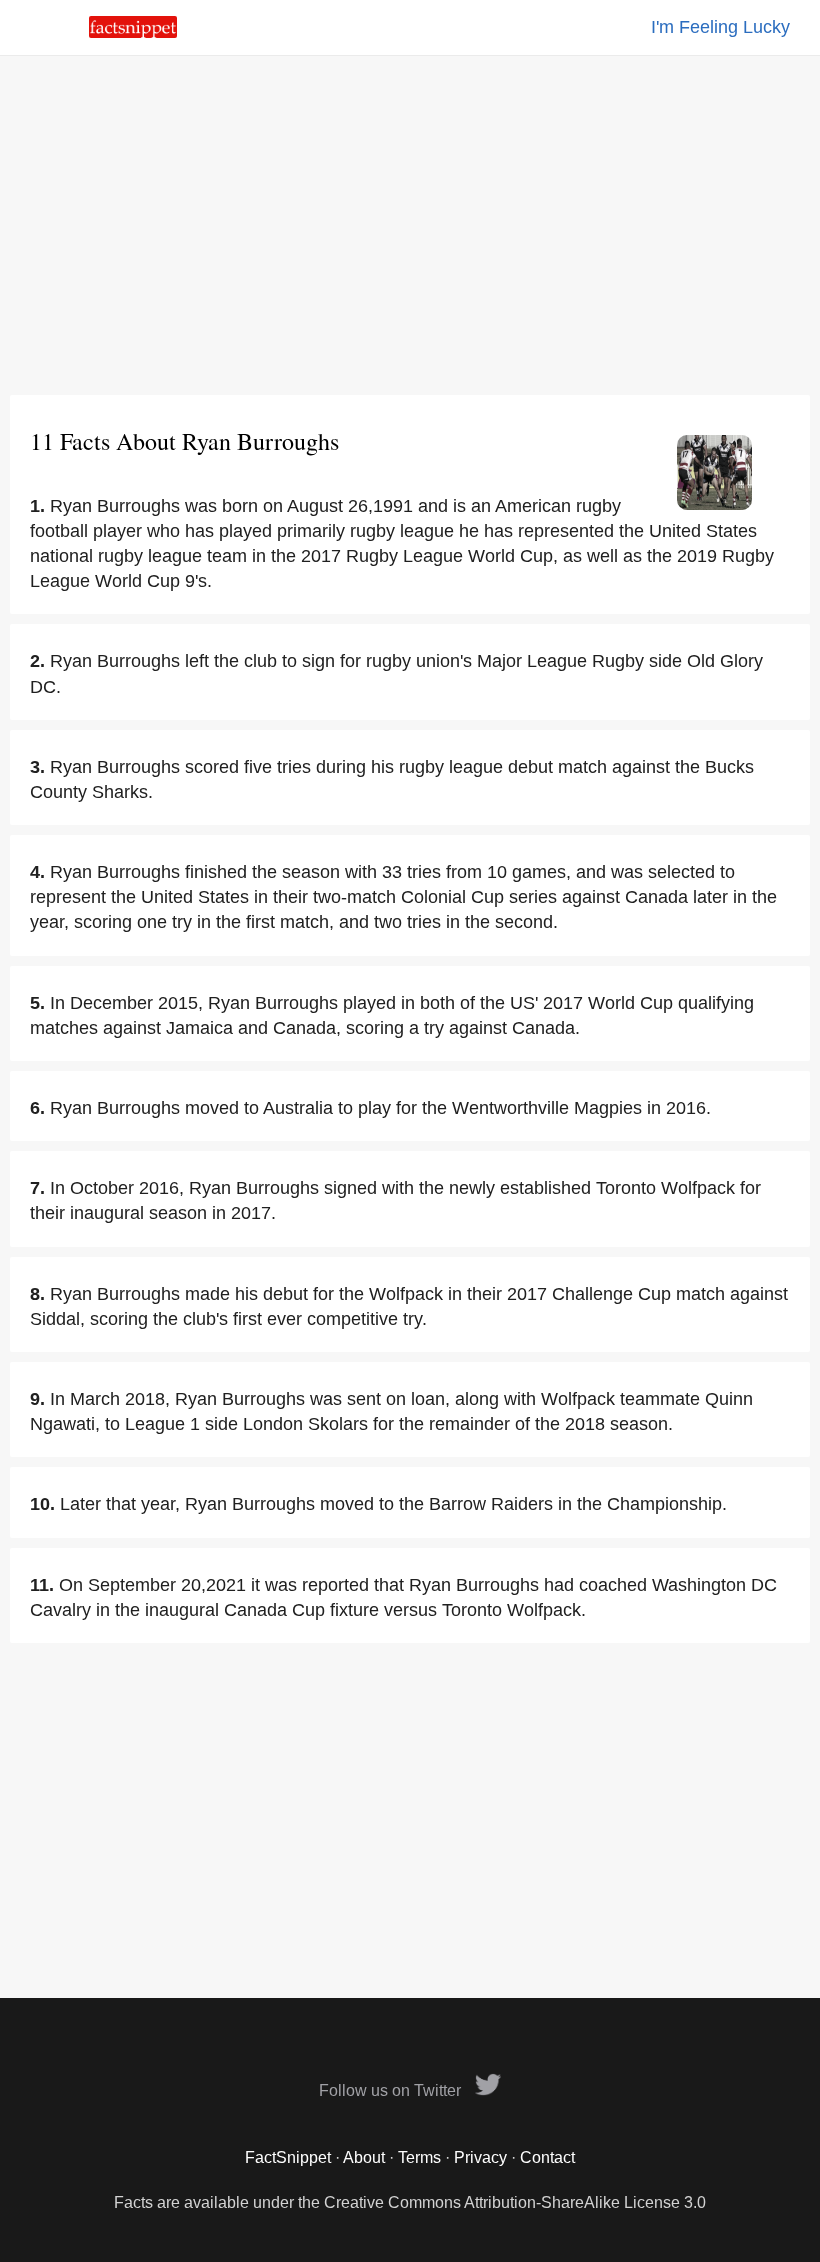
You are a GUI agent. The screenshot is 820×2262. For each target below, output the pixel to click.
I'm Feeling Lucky (720, 27)
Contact (547, 2157)
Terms (419, 2157)
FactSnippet (288, 2157)
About (364, 2157)
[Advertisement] (410, 225)
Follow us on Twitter (392, 2090)
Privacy (480, 2157)
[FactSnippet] (133, 32)
